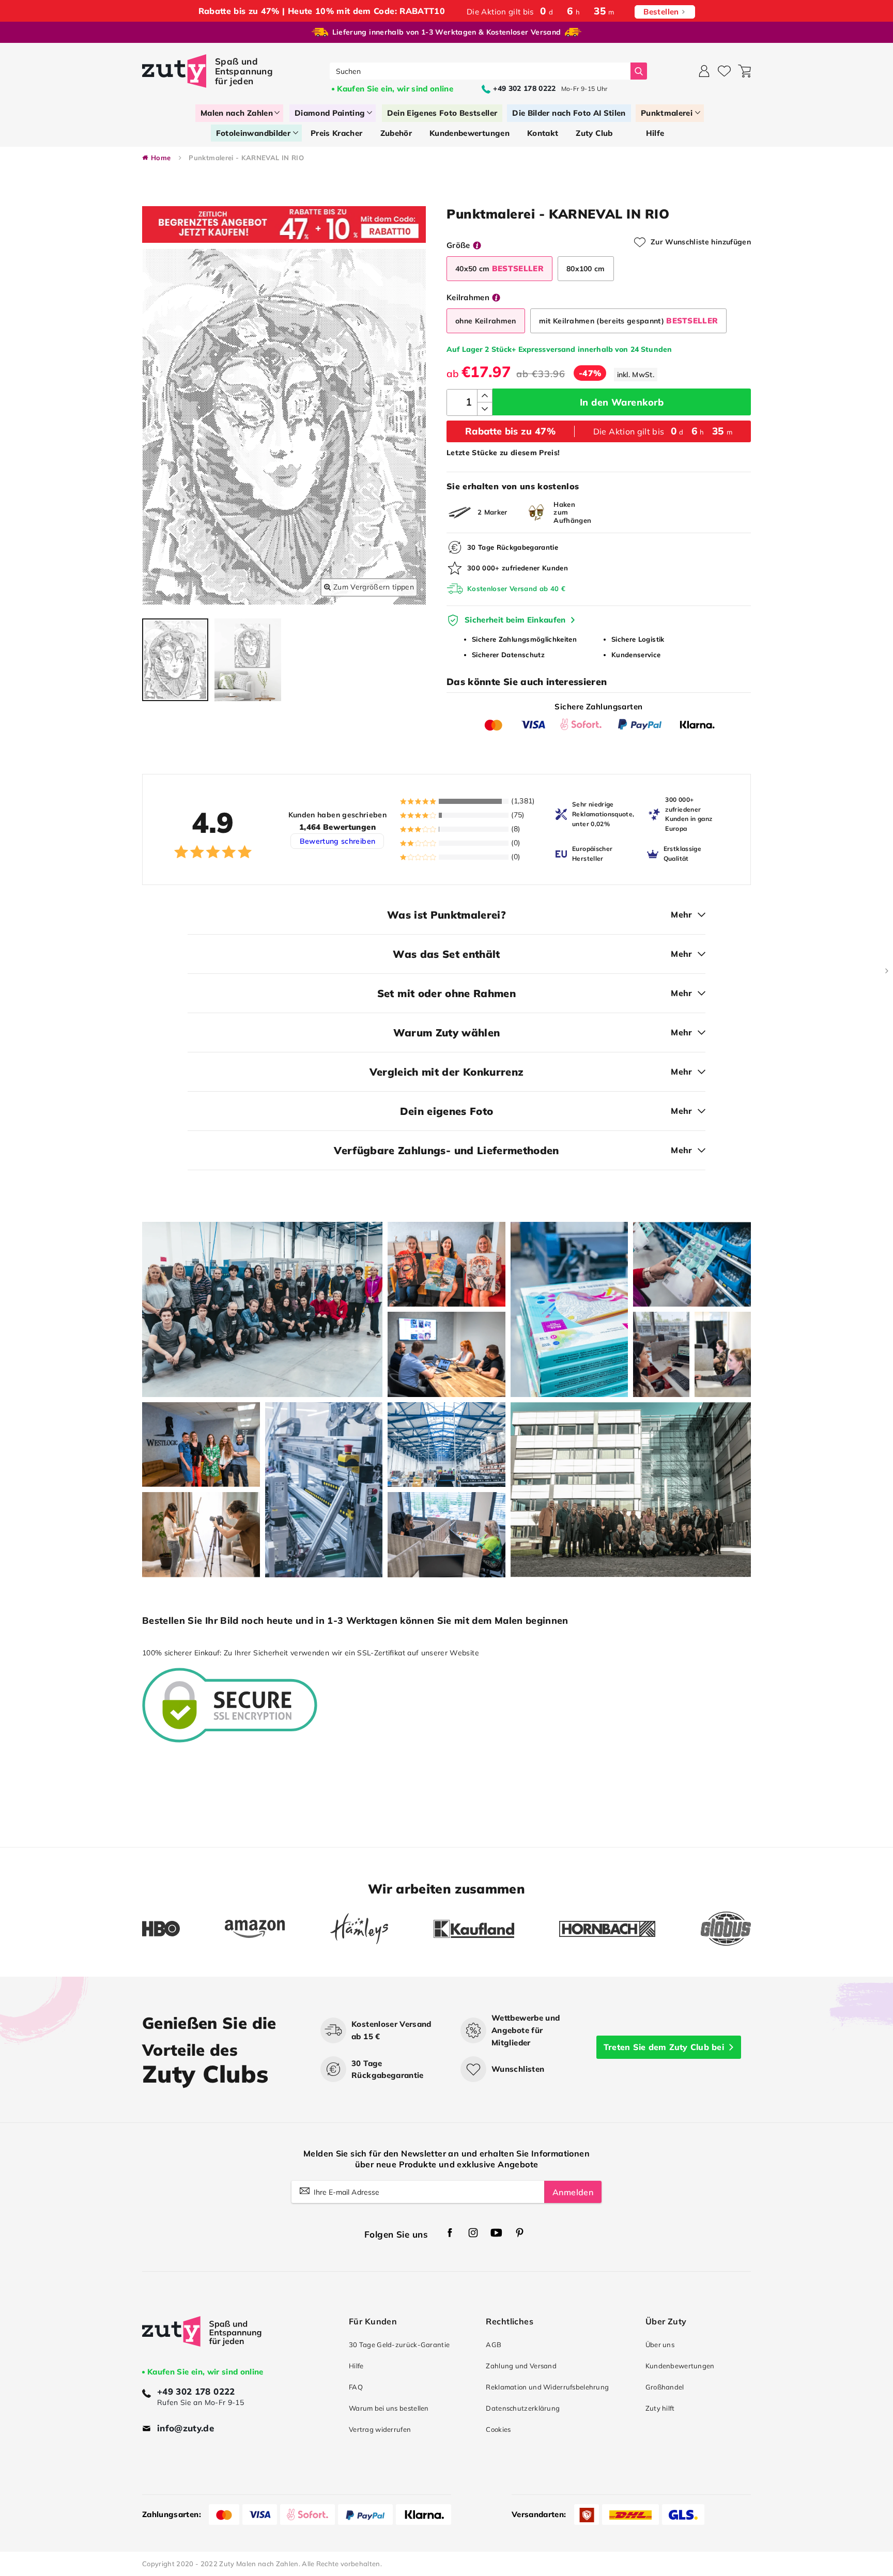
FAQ (356, 2387)
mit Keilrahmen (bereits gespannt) (629, 321)
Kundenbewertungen (680, 2366)
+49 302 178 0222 (196, 2391)
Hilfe (356, 2366)
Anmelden (573, 2192)
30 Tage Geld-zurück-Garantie (399, 2345)
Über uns (660, 2345)
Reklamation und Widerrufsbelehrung (547, 2387)
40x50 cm (499, 268)
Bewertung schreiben (338, 841)
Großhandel (665, 2387)
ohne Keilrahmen (486, 321)
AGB (494, 2345)
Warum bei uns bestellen (389, 2408)
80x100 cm (586, 269)
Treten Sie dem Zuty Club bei (664, 2047)
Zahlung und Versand (521, 2366)
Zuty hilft (660, 2408)
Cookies (498, 2429)
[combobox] (480, 71)
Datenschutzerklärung (523, 2408)
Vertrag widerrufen (380, 2429)
